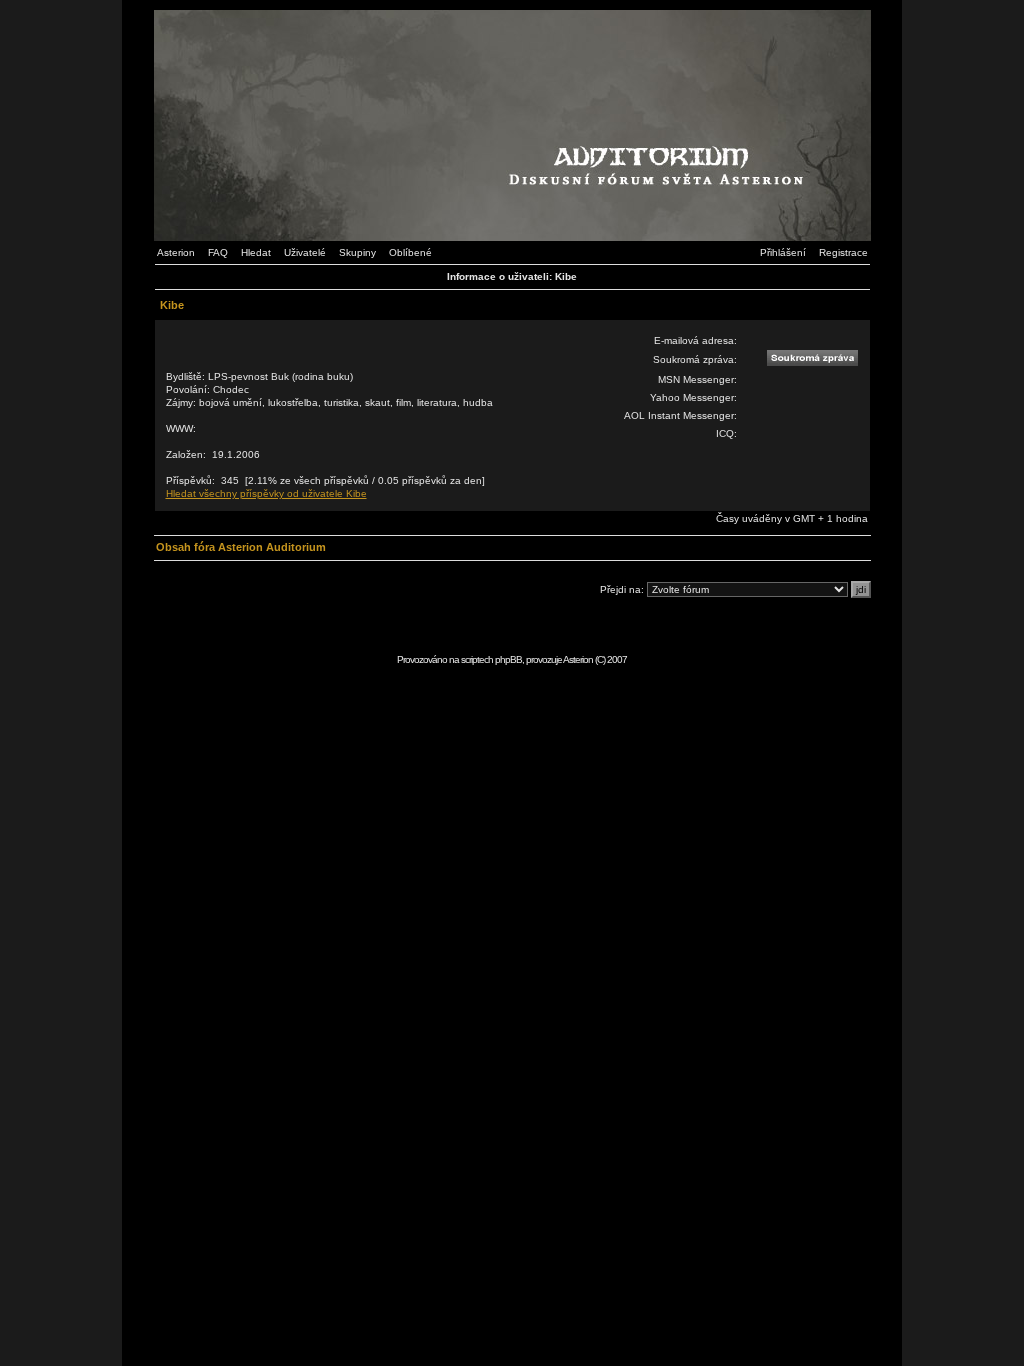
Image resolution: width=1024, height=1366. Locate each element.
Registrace (843, 252)
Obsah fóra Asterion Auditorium (241, 547)
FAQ (218, 252)
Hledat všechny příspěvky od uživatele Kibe (266, 493)
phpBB (508, 659)
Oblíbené (410, 252)
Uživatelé (305, 252)
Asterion (176, 252)
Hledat (256, 252)
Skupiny (357, 252)
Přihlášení (783, 252)
